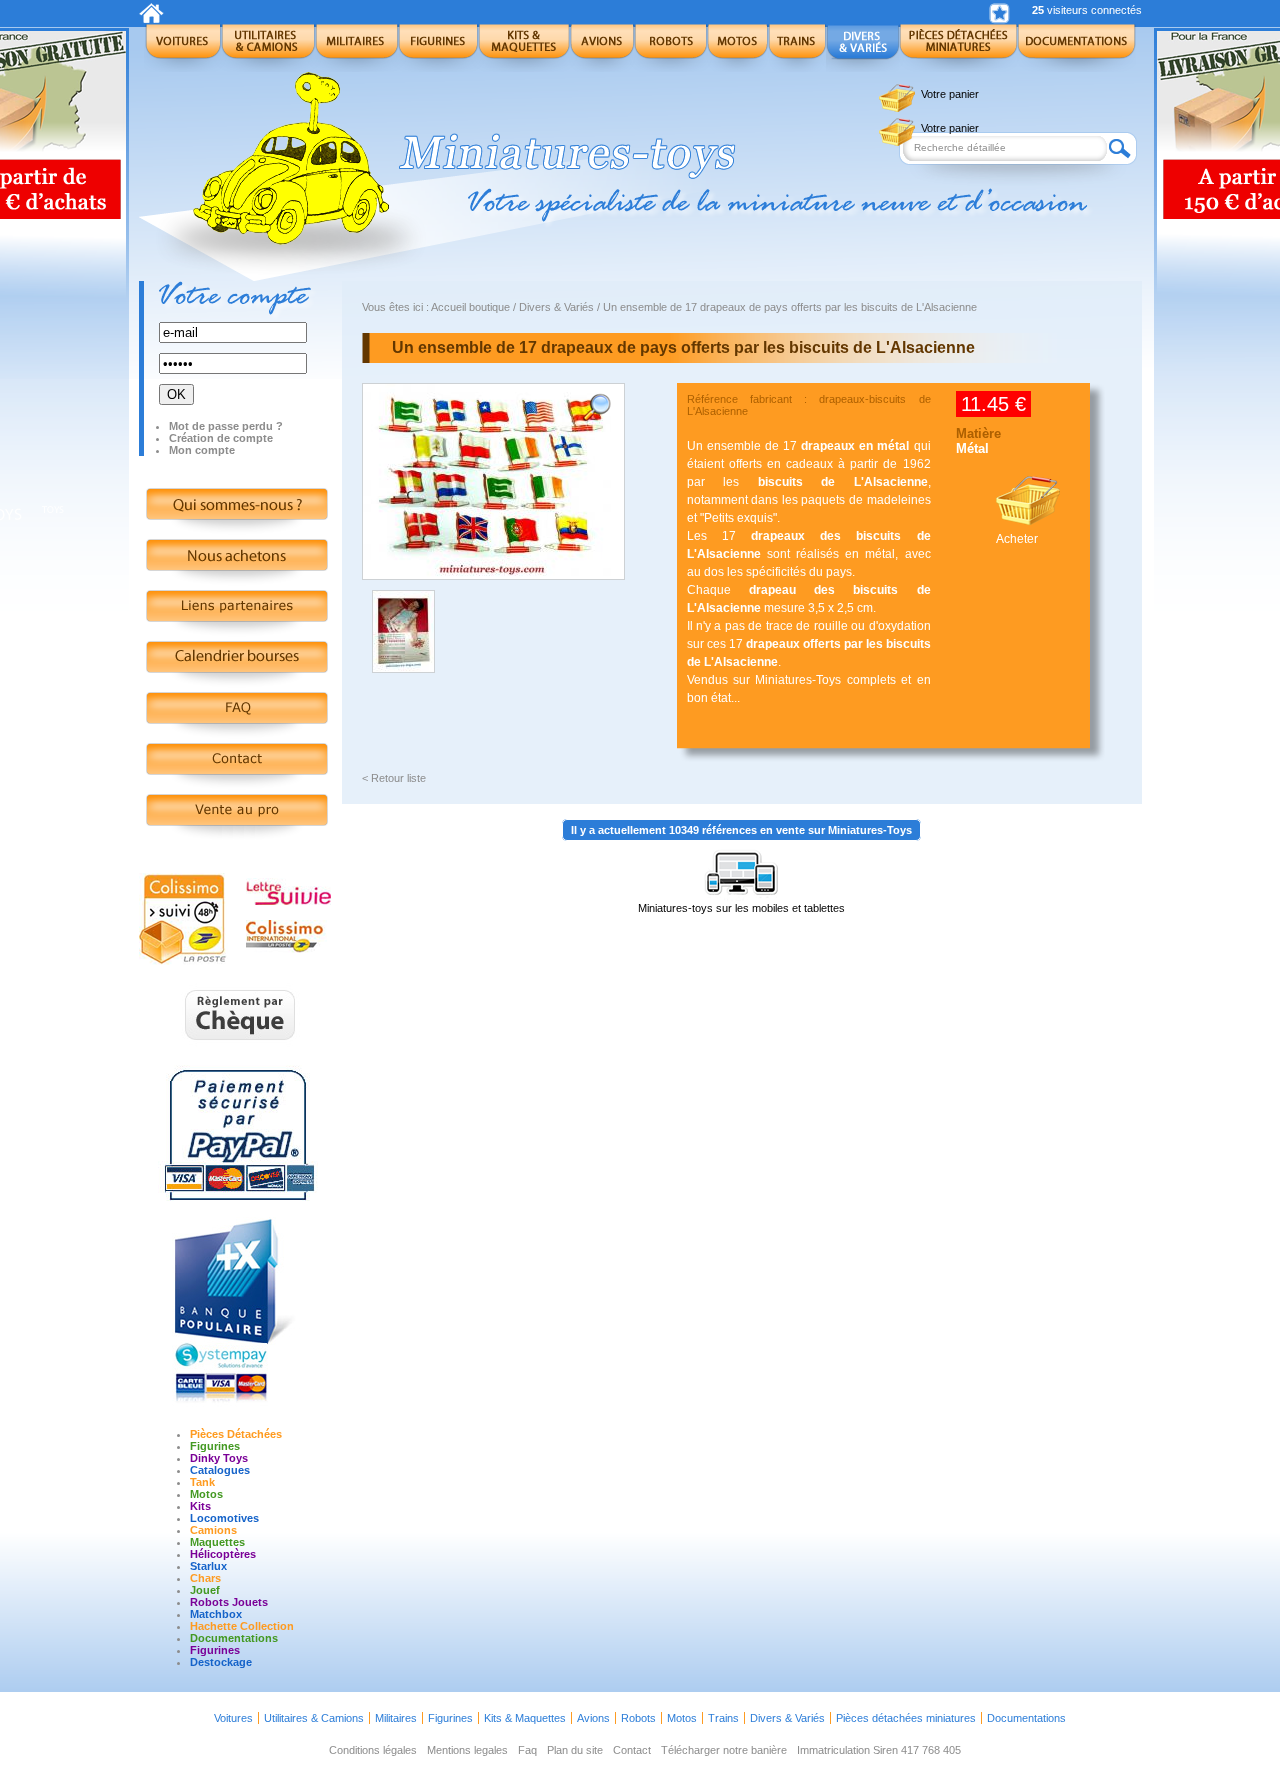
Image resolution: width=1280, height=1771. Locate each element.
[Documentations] (1076, 48)
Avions (593, 1718)
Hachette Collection (242, 1626)
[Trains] (797, 48)
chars (205, 1578)
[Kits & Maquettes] (524, 48)
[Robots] (670, 48)
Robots (638, 1718)
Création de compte (221, 438)
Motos (682, 1718)
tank (202, 1482)
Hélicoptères (223, 1554)
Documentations (1026, 1718)
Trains (723, 1718)
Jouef (205, 1590)
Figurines (215, 1446)
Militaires (396, 1718)
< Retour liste (394, 778)
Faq (527, 1750)
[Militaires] (356, 48)
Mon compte (202, 450)
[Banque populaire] (240, 1403)
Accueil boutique (470, 307)
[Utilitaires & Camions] (268, 48)
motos (206, 1494)
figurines (215, 1650)
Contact (632, 1750)
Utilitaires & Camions (314, 1718)
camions (213, 1530)
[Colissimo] (183, 961)
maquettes (217, 1542)
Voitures (233, 1718)
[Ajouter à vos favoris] (999, 13)
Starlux (208, 1566)
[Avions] (602, 48)
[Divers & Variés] (862, 48)
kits (200, 1506)
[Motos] (737, 48)
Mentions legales (467, 1750)
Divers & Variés (556, 307)
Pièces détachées (236, 1434)
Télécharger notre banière (724, 1750)
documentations (234, 1638)
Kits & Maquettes (525, 1718)
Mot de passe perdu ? (226, 426)
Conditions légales (373, 1750)
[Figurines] (438, 48)
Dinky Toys (219, 1458)
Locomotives (224, 1518)
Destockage (221, 1662)
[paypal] (240, 1203)
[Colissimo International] (286, 949)
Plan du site (575, 1750)
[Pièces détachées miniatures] (958, 48)
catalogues (220, 1470)
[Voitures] (182, 48)
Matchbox (216, 1614)
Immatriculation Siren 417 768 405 (879, 1750)
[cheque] (240, 1051)
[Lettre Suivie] (288, 901)
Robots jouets (229, 1602)
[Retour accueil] (151, 19)
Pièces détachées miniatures (906, 1718)
